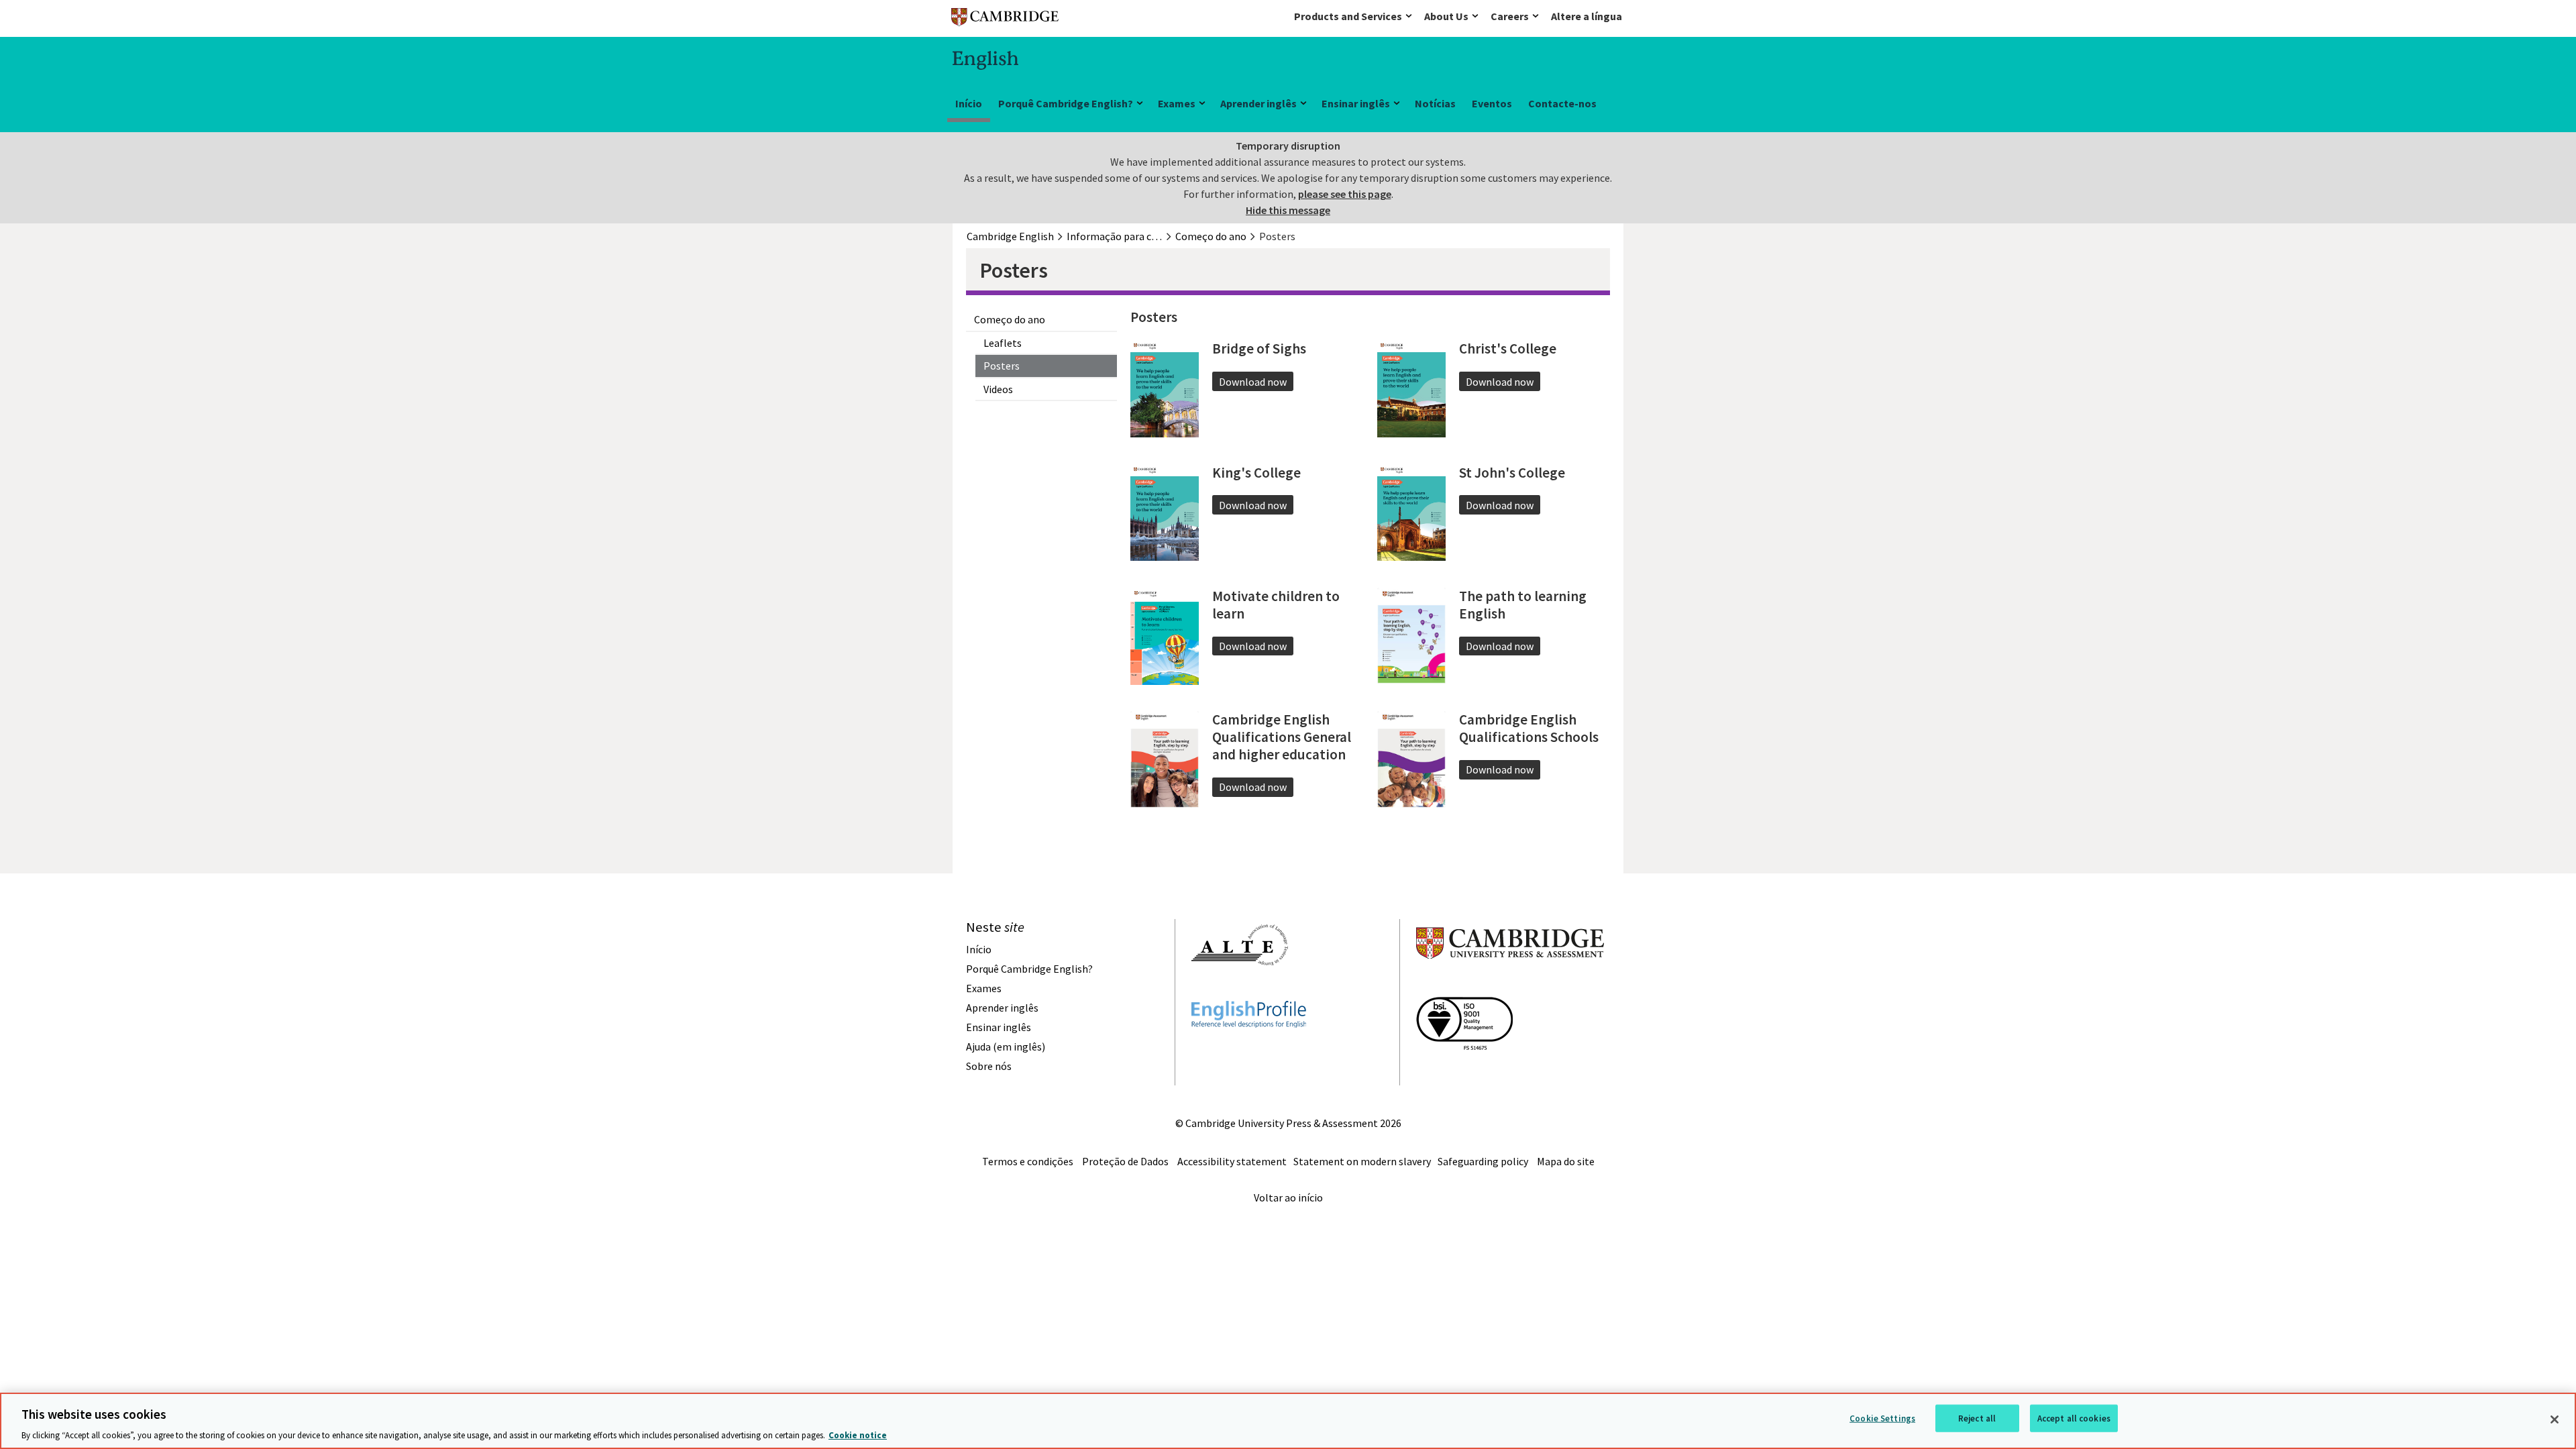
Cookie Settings (1882, 1418)
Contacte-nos (1562, 103)
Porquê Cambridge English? (1066, 103)
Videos (998, 389)
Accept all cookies (2074, 1418)
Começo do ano (1010, 319)
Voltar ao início (1288, 1197)
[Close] (2555, 1419)
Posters (1002, 366)
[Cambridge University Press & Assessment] (1510, 985)
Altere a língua (1587, 16)
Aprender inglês (1258, 103)
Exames (1177, 103)
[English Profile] (1249, 1052)
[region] (1288, 1421)
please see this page (1345, 194)
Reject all (1977, 1418)
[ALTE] (1240, 989)
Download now (1253, 382)
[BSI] (1464, 1074)
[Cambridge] (1005, 20)
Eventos (1492, 103)
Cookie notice (858, 1435)
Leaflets (1003, 343)
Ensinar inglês (1356, 103)
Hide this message (1288, 210)
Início (969, 103)
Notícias (1435, 103)
